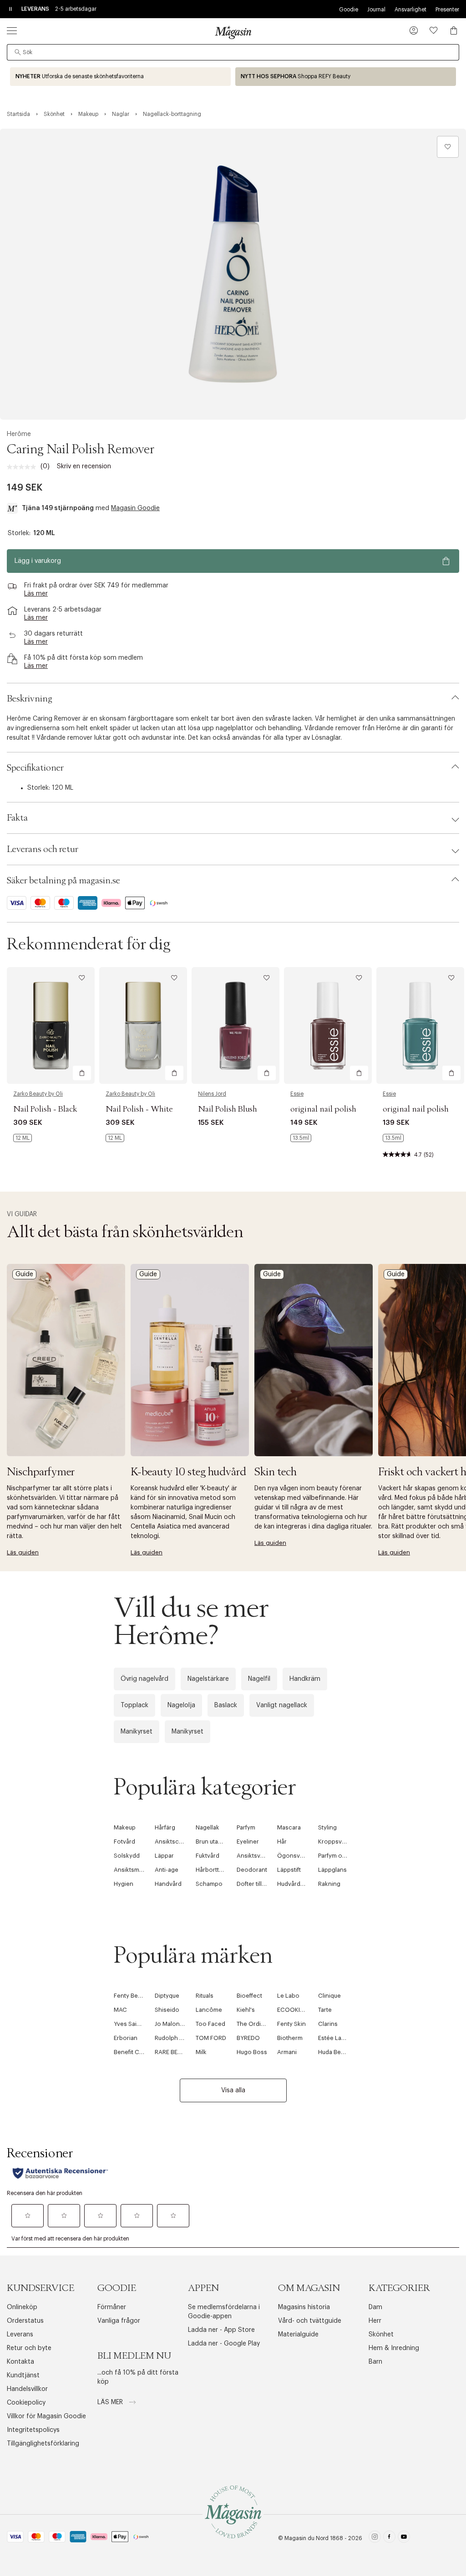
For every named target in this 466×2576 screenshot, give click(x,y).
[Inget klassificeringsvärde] (24, 467)
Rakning (329, 1884)
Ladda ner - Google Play (224, 2344)
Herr (375, 2321)
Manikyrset (137, 1732)
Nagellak (208, 1827)
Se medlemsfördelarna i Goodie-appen (224, 2312)
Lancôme (209, 2010)
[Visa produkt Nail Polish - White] (143, 1025)
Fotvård (124, 1842)
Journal (376, 10)
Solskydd (127, 1856)
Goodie (349, 10)
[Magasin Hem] (233, 32)
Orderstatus (25, 2321)
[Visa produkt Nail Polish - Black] (51, 1025)
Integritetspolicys (33, 2430)
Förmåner (112, 2307)
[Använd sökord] (18, 52)
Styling (327, 1827)
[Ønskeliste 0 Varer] (434, 30)
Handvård (168, 1884)
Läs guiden (23, 1552)
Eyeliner (248, 1842)
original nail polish (323, 1109)
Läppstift (289, 1870)
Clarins (328, 2024)
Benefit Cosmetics (139, 2052)
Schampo (209, 1884)
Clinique (329, 1996)
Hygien (124, 1884)
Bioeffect (249, 1996)
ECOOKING (293, 2010)
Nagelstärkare (208, 1679)
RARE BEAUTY (174, 2052)
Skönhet (381, 2335)
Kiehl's (246, 2010)
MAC (120, 2010)
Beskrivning (30, 699)
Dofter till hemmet (261, 1884)
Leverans (20, 2335)
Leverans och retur (43, 849)
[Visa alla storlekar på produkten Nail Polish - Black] (23, 1138)
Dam (375, 2307)
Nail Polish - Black (45, 1109)
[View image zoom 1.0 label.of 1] (233, 274)
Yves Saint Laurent (139, 2024)
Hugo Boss (252, 2052)
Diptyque (167, 1996)
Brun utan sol (214, 1842)
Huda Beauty (335, 2052)
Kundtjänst (23, 2376)
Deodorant (252, 1870)
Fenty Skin (291, 2024)
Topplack (134, 1705)
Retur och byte (29, 2348)
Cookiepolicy (26, 2403)
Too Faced (210, 2024)
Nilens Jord (212, 1094)
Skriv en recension (84, 466)
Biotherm (290, 2038)
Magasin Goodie (135, 508)
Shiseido (167, 2010)
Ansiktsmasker (134, 1870)
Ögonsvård (293, 1856)
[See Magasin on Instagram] (375, 2538)
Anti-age (167, 1870)
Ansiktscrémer (175, 1842)
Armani (287, 2052)
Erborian (126, 2038)
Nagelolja (181, 1705)
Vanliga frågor (119, 2321)
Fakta (17, 818)
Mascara (289, 1827)
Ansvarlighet (410, 10)
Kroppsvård (334, 1842)
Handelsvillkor (27, 2389)
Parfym (246, 1827)
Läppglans (332, 1870)
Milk (201, 2052)
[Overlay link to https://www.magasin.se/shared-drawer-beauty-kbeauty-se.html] (190, 1360)
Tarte (325, 2010)
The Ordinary (255, 2024)
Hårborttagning (217, 1870)
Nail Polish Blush (228, 1109)
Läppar (164, 1856)
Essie (297, 1094)
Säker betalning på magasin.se (63, 881)
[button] (414, 31)
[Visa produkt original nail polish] (328, 1025)
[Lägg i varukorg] (82, 1073)
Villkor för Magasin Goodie (46, 2416)
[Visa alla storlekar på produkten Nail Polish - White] (115, 1138)
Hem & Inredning (394, 2348)
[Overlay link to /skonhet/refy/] (346, 77)
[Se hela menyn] (12, 30)
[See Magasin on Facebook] (389, 2538)
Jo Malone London (181, 2024)
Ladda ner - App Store (221, 2330)
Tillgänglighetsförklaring (43, 2444)
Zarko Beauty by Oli (38, 1094)
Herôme (19, 434)
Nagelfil (259, 1679)
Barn (375, 2362)
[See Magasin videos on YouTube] (404, 2538)
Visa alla (233, 2090)
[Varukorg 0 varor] (454, 30)
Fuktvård (208, 1856)
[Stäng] (376, 1386)
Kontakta (20, 2362)
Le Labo (288, 1996)
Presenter (447, 10)
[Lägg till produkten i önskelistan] (448, 147)
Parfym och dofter (343, 1856)
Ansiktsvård (253, 1856)
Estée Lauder (336, 2038)
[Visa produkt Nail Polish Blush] (236, 1025)
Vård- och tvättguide (310, 2321)
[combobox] (233, 52)
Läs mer (111, 2402)
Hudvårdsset (295, 1884)
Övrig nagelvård (144, 1679)
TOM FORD (211, 2038)
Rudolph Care (174, 2038)
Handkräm (305, 1679)
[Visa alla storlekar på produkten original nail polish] (301, 1138)
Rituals (205, 1996)
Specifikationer (35, 768)
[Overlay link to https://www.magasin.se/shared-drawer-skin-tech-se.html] (314, 1360)
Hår (282, 1842)
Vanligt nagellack (282, 1705)
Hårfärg (165, 1827)
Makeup (125, 1827)
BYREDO (248, 2038)
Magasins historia (304, 2307)
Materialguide (298, 2335)
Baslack (226, 1705)
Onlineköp (22, 2307)
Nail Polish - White (139, 1109)
